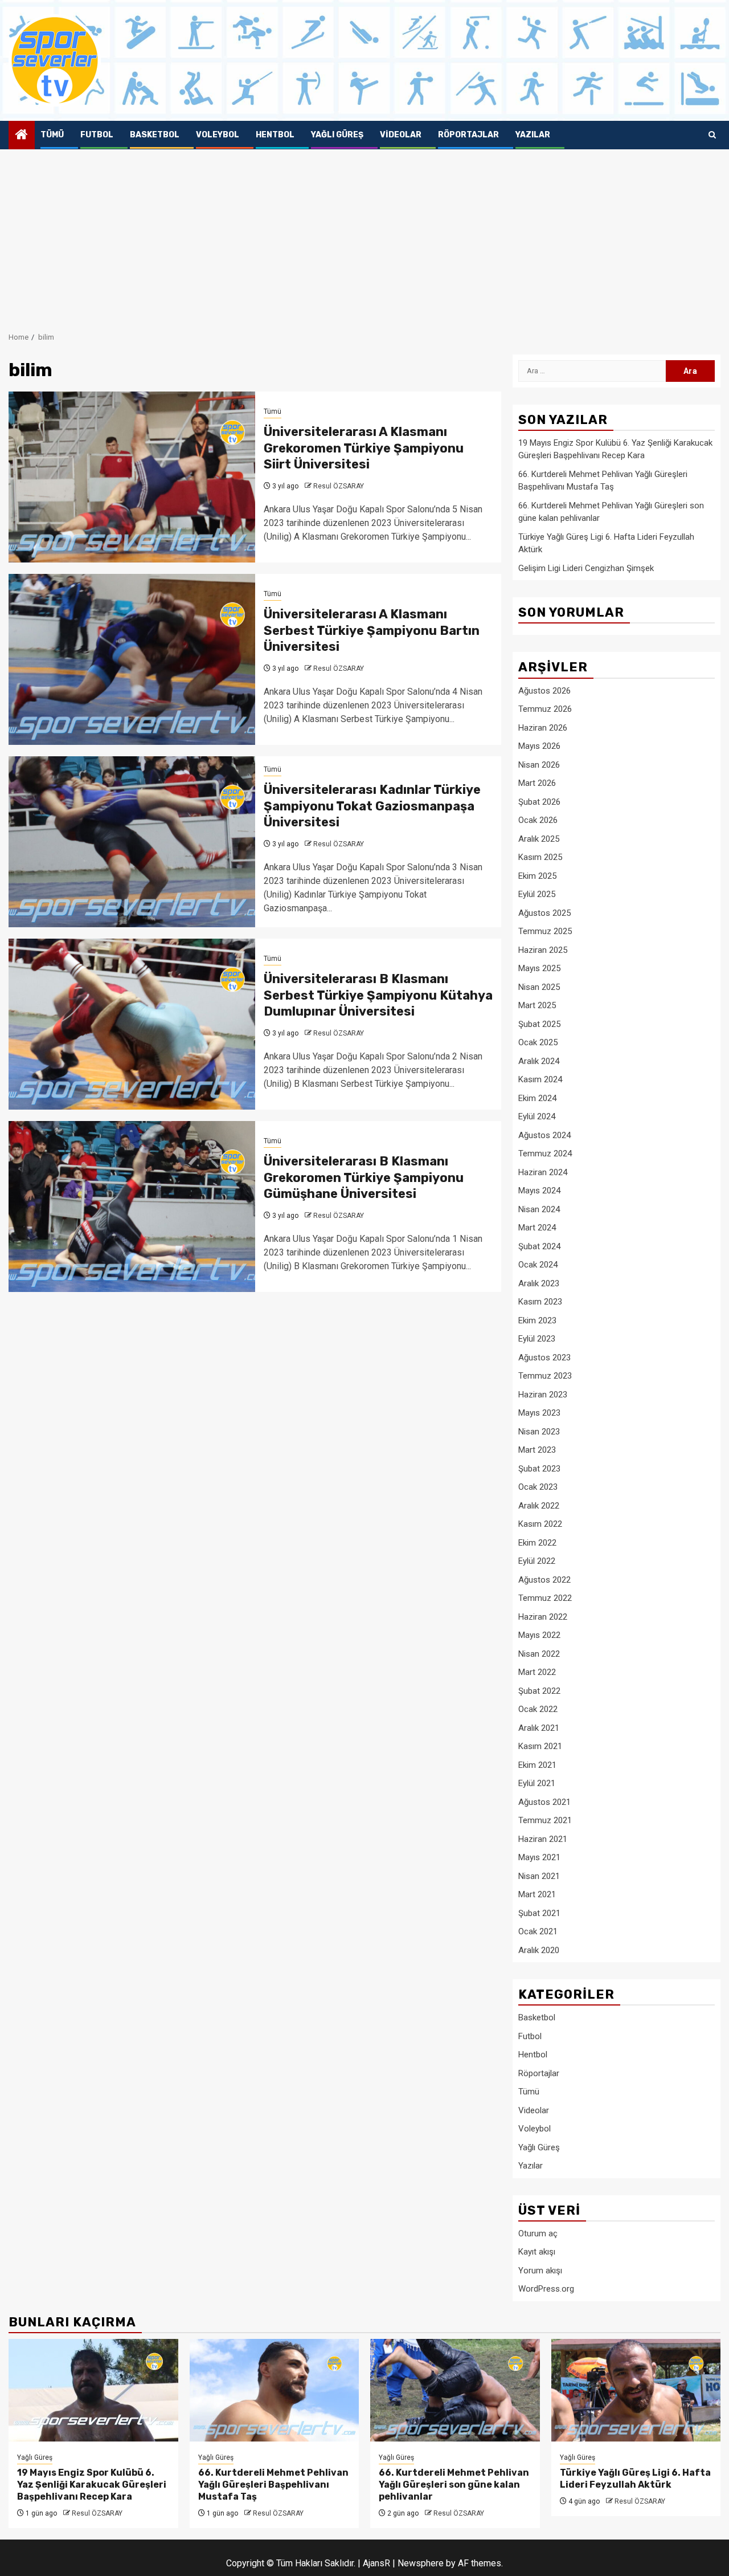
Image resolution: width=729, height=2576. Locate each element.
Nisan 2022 (539, 1654)
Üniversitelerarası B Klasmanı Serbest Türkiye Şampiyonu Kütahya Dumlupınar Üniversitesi (378, 995)
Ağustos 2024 (544, 1135)
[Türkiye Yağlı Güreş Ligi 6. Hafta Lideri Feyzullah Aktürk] (636, 2390)
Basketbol (155, 135)
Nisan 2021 (539, 1876)
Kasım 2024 (540, 1079)
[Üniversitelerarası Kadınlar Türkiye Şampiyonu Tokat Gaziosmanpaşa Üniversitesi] (132, 842)
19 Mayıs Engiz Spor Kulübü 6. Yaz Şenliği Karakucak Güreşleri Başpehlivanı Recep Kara (92, 2485)
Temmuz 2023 (545, 1376)
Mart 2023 (537, 1450)
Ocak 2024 (538, 1265)
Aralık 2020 (539, 1950)
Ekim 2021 (537, 1765)
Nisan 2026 (539, 765)
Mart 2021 (537, 1894)
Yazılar (533, 135)
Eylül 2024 (537, 1116)
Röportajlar (468, 135)
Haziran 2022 (543, 1617)
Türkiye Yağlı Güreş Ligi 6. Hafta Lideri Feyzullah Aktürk (635, 2479)
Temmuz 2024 (545, 1154)
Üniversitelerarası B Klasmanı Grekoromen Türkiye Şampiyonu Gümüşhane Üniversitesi (364, 1177)
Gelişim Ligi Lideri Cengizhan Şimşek (586, 568)
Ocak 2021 (538, 1931)
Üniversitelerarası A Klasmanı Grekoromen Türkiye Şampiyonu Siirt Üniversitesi (364, 448)
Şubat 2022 (539, 1691)
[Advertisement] (364, 235)
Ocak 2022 (538, 1709)
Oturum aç (538, 2233)
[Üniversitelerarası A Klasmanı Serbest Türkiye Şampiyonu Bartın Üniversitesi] (132, 659)
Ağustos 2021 (544, 1802)
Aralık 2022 (539, 1506)
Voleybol (218, 135)
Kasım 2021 (540, 1746)
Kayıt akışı (537, 2252)
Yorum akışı (540, 2271)
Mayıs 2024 (539, 1191)
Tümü (52, 135)
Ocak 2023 (538, 1487)
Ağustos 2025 (544, 913)
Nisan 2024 (539, 1209)
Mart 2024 (537, 1228)
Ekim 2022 (537, 1543)
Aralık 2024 (539, 1061)
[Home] (22, 136)
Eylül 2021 (537, 1783)
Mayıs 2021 (539, 1857)
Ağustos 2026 (544, 691)
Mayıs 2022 (539, 1635)
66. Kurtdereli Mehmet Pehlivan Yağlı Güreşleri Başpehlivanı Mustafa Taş (273, 2485)
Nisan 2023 (539, 1432)
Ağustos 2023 (544, 1358)
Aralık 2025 (539, 839)
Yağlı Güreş (337, 135)
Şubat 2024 (539, 1246)
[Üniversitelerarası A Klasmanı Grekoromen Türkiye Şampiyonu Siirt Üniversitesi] (132, 477)
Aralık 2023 (539, 1283)
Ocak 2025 (538, 1042)
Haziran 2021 (543, 1839)
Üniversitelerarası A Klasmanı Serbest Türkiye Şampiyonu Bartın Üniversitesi (372, 630)
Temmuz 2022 (545, 1598)
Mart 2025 (537, 1005)
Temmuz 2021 (545, 1820)
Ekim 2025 (537, 876)
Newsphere (421, 2563)
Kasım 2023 (540, 1302)
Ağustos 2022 (544, 1580)
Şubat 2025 (539, 1024)
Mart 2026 (537, 783)
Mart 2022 (537, 1672)
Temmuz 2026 (545, 709)
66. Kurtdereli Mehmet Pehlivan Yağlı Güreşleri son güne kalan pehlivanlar (454, 2485)
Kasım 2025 (540, 857)
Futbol (97, 135)
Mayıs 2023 (539, 1413)
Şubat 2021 (539, 1913)
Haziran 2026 (543, 728)
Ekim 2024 (537, 1098)
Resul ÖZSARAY (339, 486)
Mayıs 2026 (539, 746)
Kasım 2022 (540, 1524)
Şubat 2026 (539, 802)
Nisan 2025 (539, 987)
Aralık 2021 (539, 1728)
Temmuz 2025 (545, 931)
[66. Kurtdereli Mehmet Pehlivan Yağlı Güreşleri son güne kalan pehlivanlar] (455, 2390)
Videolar (401, 135)
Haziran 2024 (543, 1172)
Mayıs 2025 (539, 968)
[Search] (712, 135)
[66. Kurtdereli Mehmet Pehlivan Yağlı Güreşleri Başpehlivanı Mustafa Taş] (275, 2390)
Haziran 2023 (543, 1395)
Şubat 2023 (539, 1469)
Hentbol (275, 135)
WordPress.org (546, 2289)
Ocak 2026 (538, 820)
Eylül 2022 (537, 1561)
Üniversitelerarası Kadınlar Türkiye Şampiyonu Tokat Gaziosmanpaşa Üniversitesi (372, 806)
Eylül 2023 (537, 1339)
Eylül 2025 (537, 894)
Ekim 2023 (537, 1320)
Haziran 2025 (543, 950)
